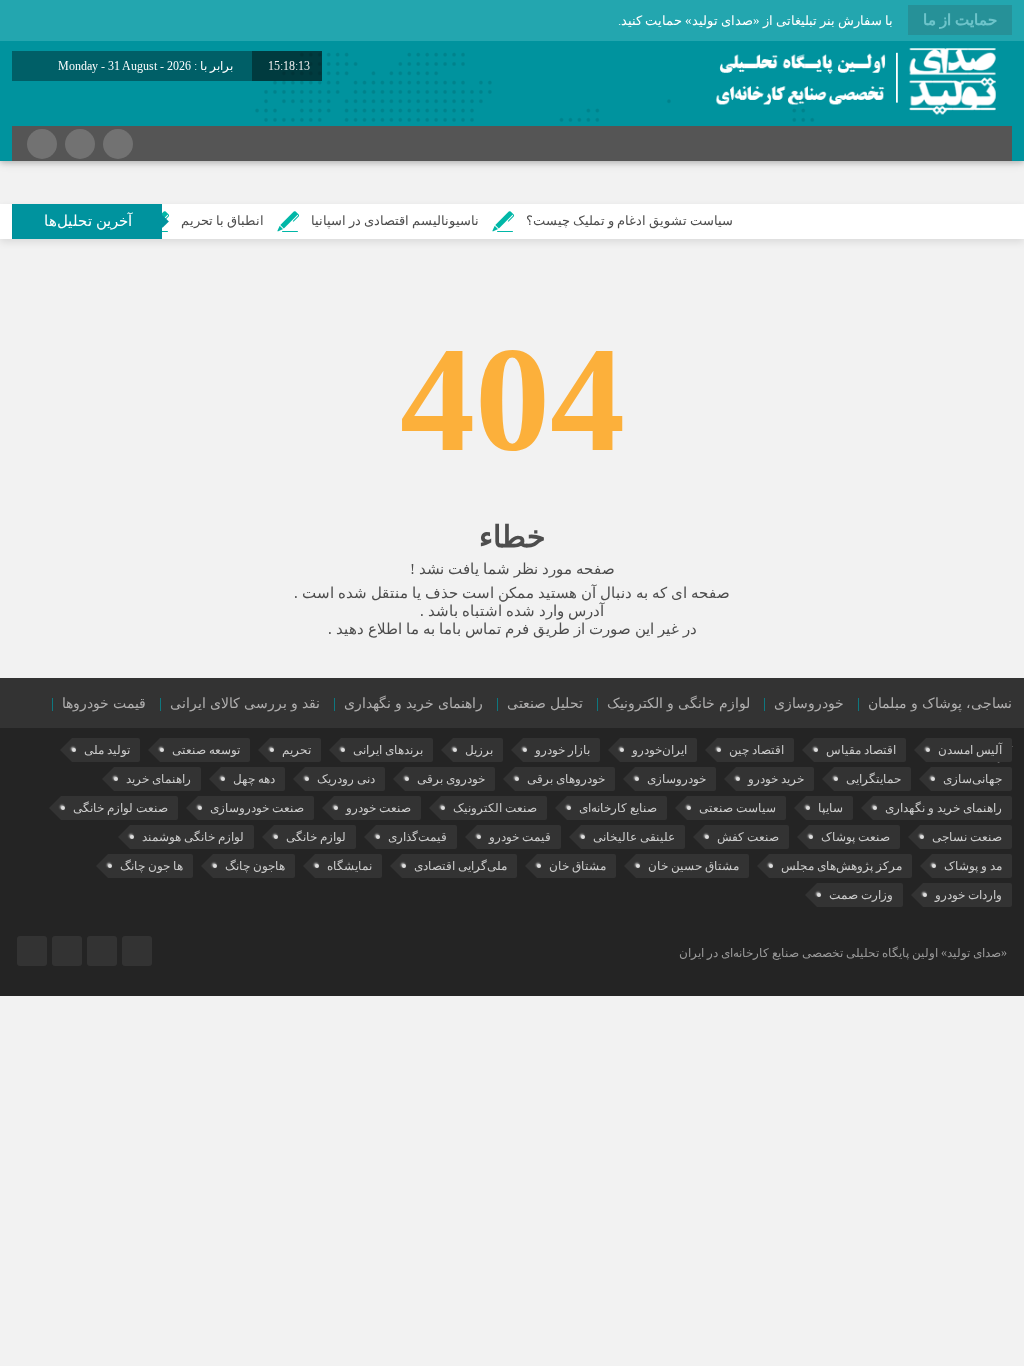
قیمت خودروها (104, 703)
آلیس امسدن (970, 750)
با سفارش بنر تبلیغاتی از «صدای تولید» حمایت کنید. (755, 20)
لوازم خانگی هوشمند (193, 837)
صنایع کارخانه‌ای (618, 808)
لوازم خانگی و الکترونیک (678, 703)
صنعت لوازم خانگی (120, 808)
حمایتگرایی (873, 779)
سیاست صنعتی (737, 808)
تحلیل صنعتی (545, 703)
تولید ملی (107, 750)
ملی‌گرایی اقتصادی (460, 866)
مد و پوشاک (973, 866)
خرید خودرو (776, 779)
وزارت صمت (861, 895)
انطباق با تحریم (249, 220)
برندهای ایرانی (388, 750)
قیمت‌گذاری (417, 837)
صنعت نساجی (967, 837)
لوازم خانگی (316, 837)
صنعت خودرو (378, 808)
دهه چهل (254, 779)
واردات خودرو (968, 895)
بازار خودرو (562, 750)
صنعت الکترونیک (495, 808)
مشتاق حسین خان (693, 866)
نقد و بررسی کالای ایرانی (245, 703)
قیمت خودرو (520, 837)
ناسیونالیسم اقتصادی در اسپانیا (422, 220)
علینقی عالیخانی (634, 837)
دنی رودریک (346, 779)
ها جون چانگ (151, 866)
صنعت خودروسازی (257, 808)
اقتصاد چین (756, 750)
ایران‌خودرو (659, 750)
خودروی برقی (451, 779)
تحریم (296, 750)
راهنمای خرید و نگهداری (413, 703)
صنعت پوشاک (855, 837)
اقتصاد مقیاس (861, 750)
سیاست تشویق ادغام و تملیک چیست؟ (656, 220)
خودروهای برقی (566, 779)
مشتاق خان (577, 866)
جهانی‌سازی (972, 779)
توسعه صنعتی (206, 750)
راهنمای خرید (158, 779)
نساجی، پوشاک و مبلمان (940, 703)
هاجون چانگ (255, 866)
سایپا (830, 808)
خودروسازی (809, 703)
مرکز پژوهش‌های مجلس (841, 866)
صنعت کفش (748, 837)
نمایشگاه (349, 866)
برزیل (479, 750)
